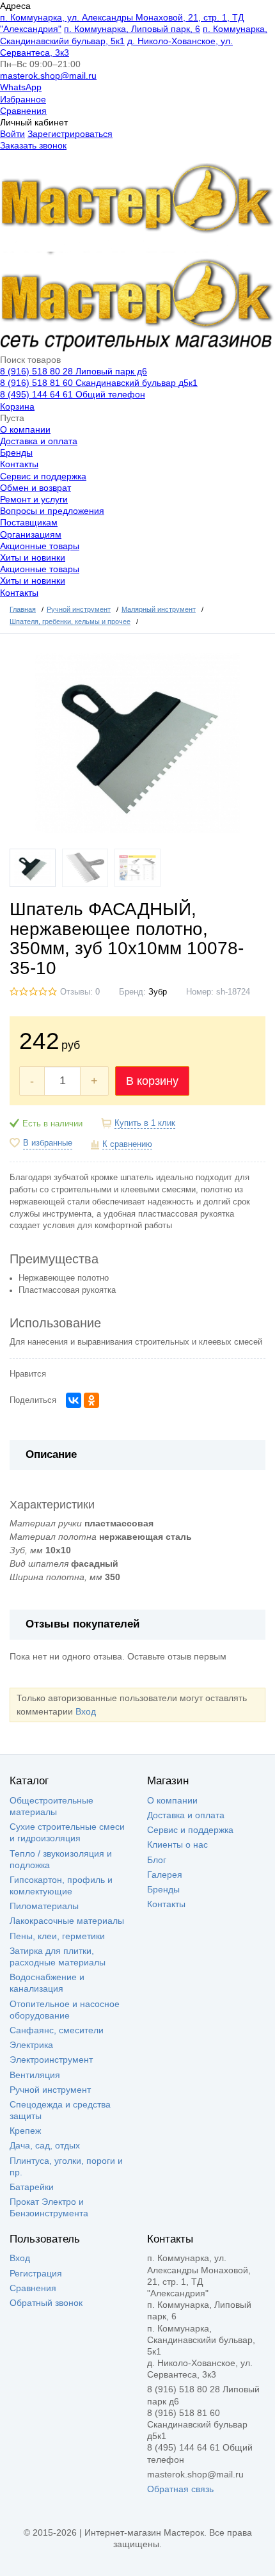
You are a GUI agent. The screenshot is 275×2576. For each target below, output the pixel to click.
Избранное (23, 99)
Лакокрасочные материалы (67, 1921)
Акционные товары (40, 546)
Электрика (31, 2045)
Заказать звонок (33, 145)
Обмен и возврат (35, 488)
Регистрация (36, 2273)
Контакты (19, 464)
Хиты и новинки (33, 557)
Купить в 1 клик (145, 1123)
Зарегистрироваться (70, 134)
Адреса (15, 6)
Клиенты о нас (177, 1844)
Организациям (31, 534)
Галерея (165, 1875)
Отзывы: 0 (80, 992)
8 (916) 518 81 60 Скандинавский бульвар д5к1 (99, 383)
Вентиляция (35, 2075)
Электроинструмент (51, 2060)
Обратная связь (180, 2489)
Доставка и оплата (39, 441)
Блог (157, 1860)
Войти (12, 134)
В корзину (152, 1081)
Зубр (158, 992)
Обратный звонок (46, 2303)
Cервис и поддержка (43, 476)
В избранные (48, 1143)
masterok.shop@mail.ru (48, 76)
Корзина (17, 406)
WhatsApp (21, 87)
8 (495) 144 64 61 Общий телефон (73, 394)
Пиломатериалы (44, 1906)
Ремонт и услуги (34, 499)
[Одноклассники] (91, 1400)
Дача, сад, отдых (45, 2145)
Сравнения (23, 111)
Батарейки (32, 2187)
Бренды (16, 452)
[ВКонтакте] (74, 1400)
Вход (86, 1711)
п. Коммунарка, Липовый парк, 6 (132, 29)
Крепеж (25, 2131)
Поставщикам (29, 522)
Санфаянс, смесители (57, 2030)
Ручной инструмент (50, 2090)
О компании (25, 429)
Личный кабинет (34, 122)
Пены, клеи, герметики (57, 1936)
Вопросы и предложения (52, 511)
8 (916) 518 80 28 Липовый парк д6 (74, 371)
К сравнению (127, 1144)
